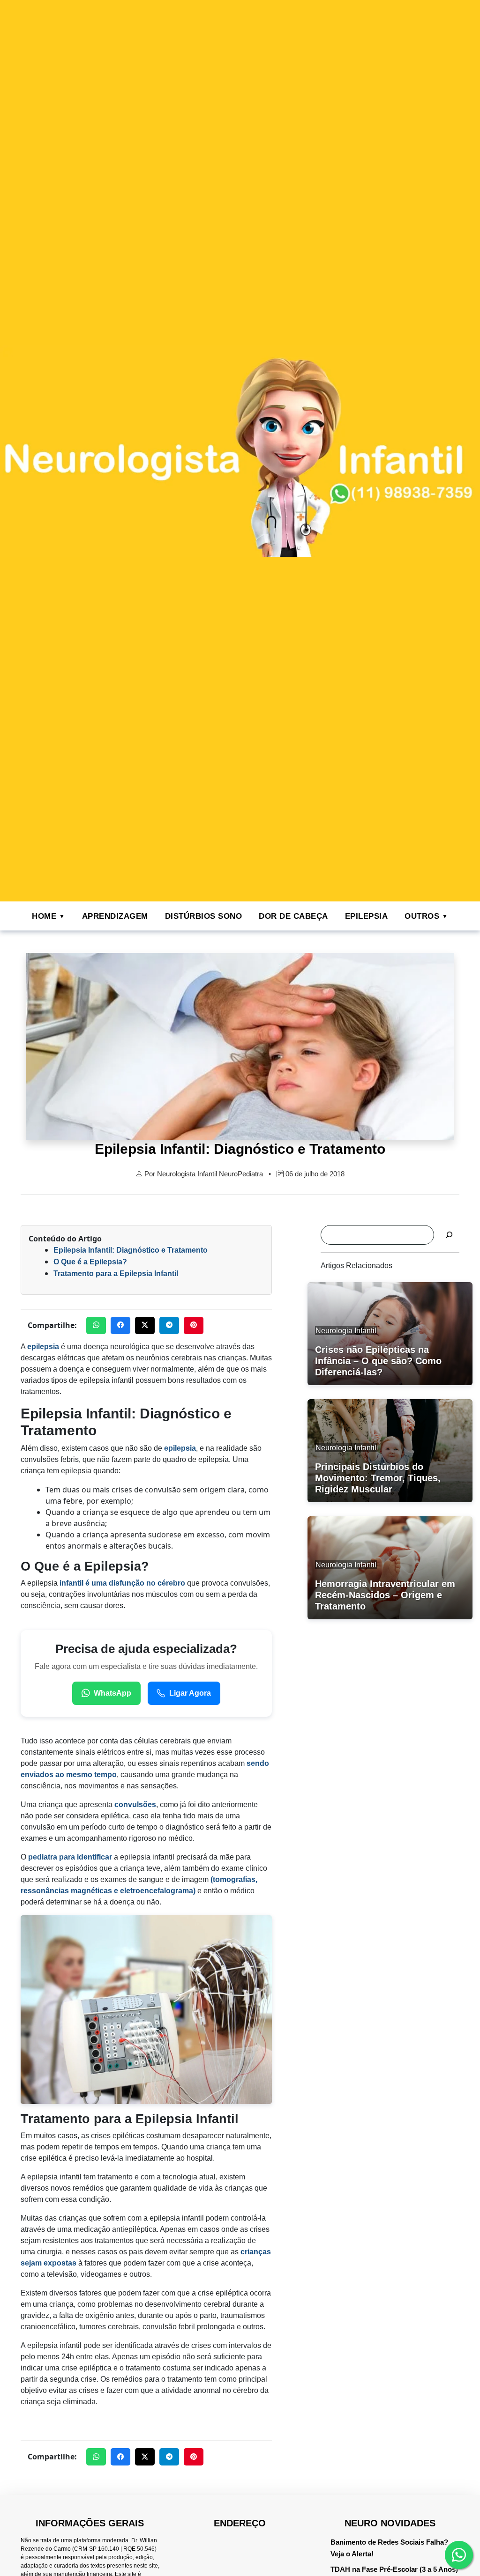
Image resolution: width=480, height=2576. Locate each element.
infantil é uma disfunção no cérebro (122, 1583)
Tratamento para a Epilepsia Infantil (116, 1273)
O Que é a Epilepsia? (90, 1262)
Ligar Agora (190, 1693)
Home (44, 916)
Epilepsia (367, 916)
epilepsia (43, 1347)
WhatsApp (112, 1693)
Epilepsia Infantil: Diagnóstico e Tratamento (131, 1250)
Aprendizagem (115, 916)
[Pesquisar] (449, 1235)
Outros (422, 916)
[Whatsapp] (459, 2555)
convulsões (135, 1805)
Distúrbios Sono (204, 916)
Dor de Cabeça (293, 916)
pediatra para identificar (70, 1857)
